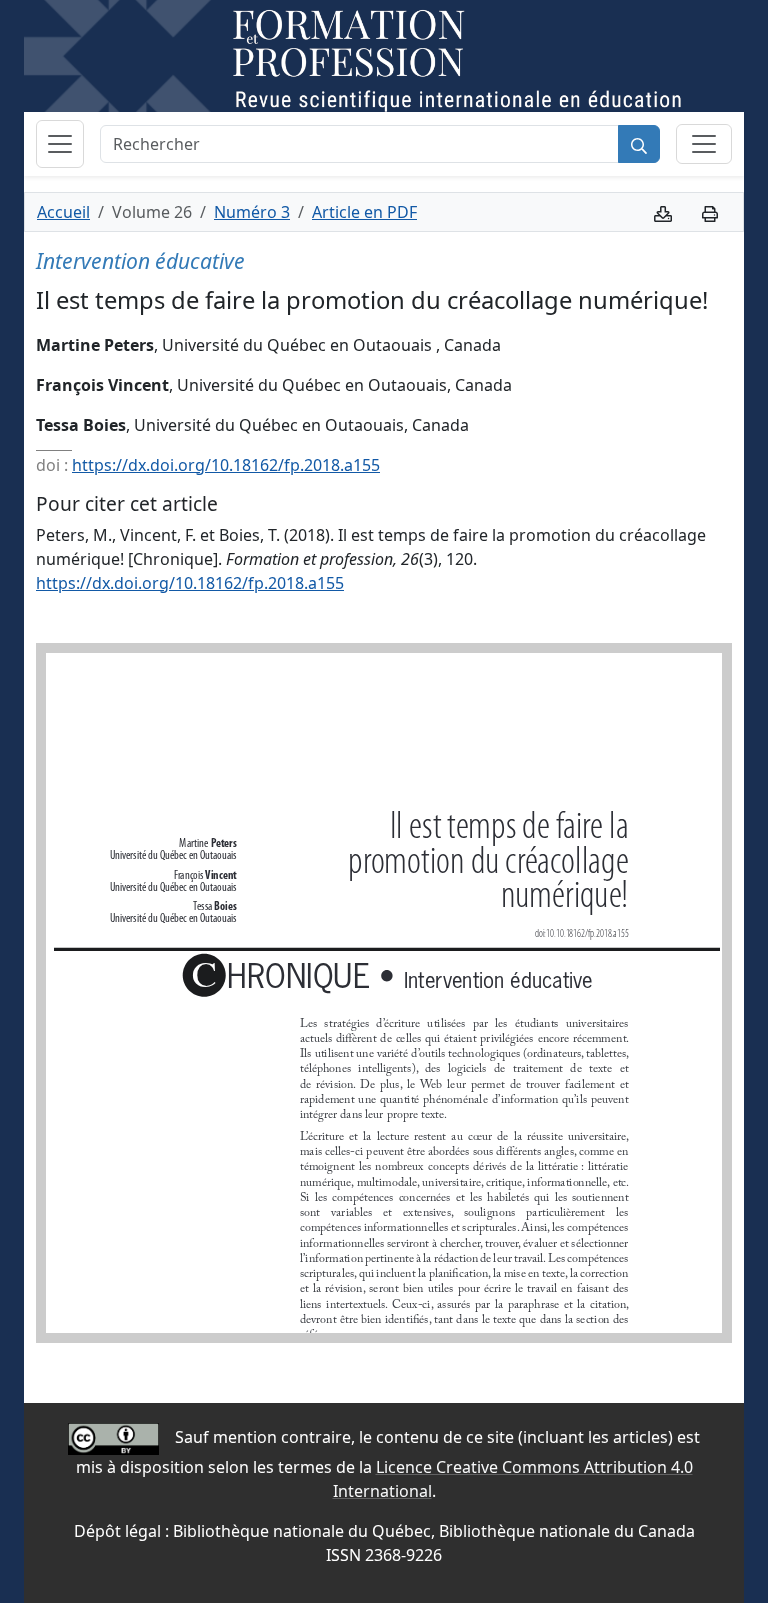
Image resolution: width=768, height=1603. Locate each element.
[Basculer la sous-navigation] (704, 144)
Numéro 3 (252, 212)
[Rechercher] (639, 144)
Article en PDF (364, 212)
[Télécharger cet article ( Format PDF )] (663, 212)
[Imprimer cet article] (710, 212)
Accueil (63, 212)
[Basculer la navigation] (60, 144)
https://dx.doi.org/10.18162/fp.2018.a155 (226, 465)
